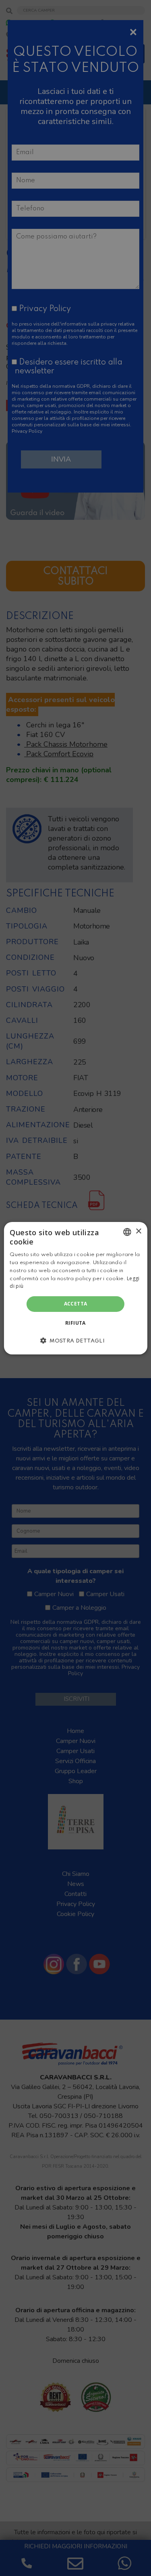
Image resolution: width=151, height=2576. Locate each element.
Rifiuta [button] (75, 1323)
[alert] (75, 1288)
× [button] (138, 1231)
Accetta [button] (76, 1304)
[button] (75, 1340)
